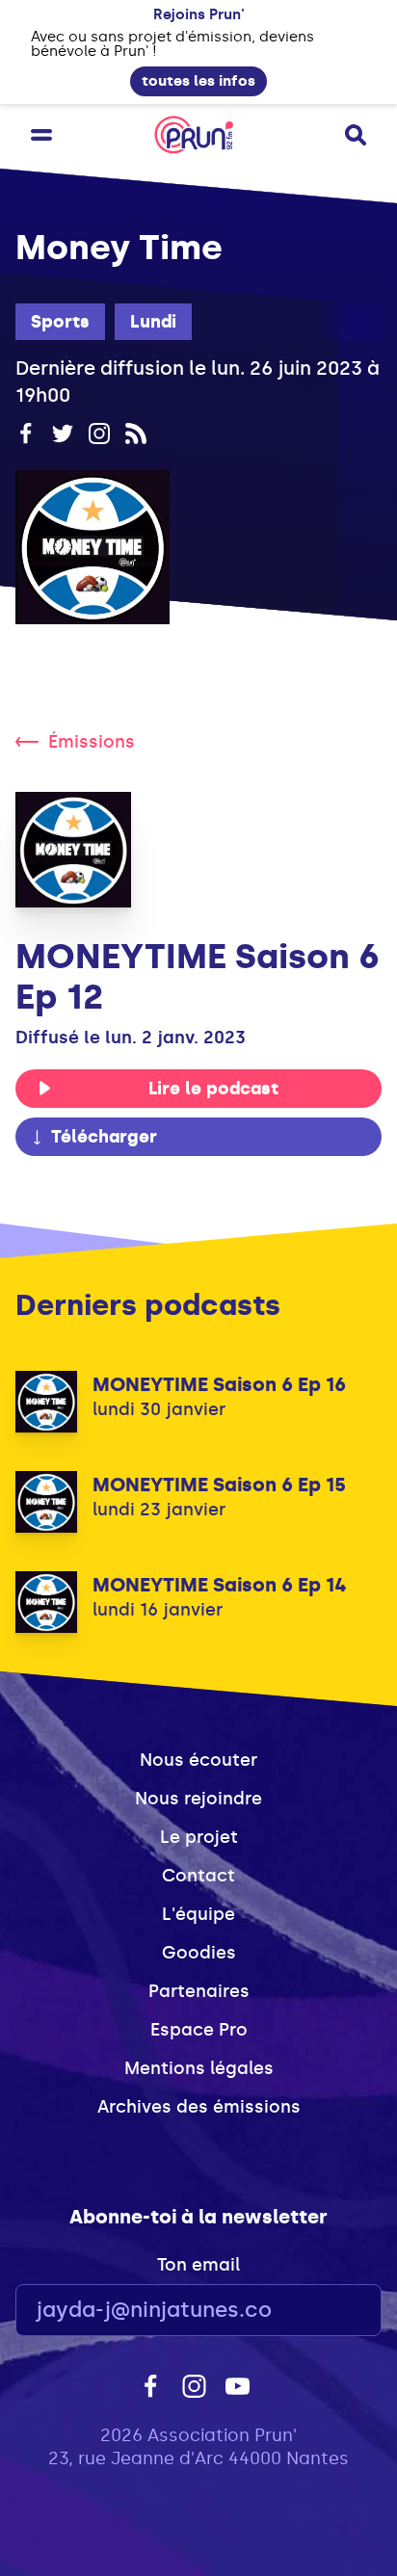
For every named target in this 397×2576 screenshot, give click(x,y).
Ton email (198, 2265)
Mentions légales (199, 2068)
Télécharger (104, 1137)
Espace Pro (199, 2030)
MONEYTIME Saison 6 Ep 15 (219, 1485)
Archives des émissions (199, 2107)
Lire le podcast (213, 1089)
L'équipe (198, 1914)
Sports (60, 322)
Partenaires (199, 1991)
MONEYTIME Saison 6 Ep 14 (220, 1585)
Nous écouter (198, 1760)
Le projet (199, 1837)
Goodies (199, 1953)
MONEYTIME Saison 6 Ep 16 (219, 1384)
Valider (314, 2311)
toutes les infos (198, 81)
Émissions (92, 742)
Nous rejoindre (198, 1799)
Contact (198, 1876)
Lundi (153, 322)
